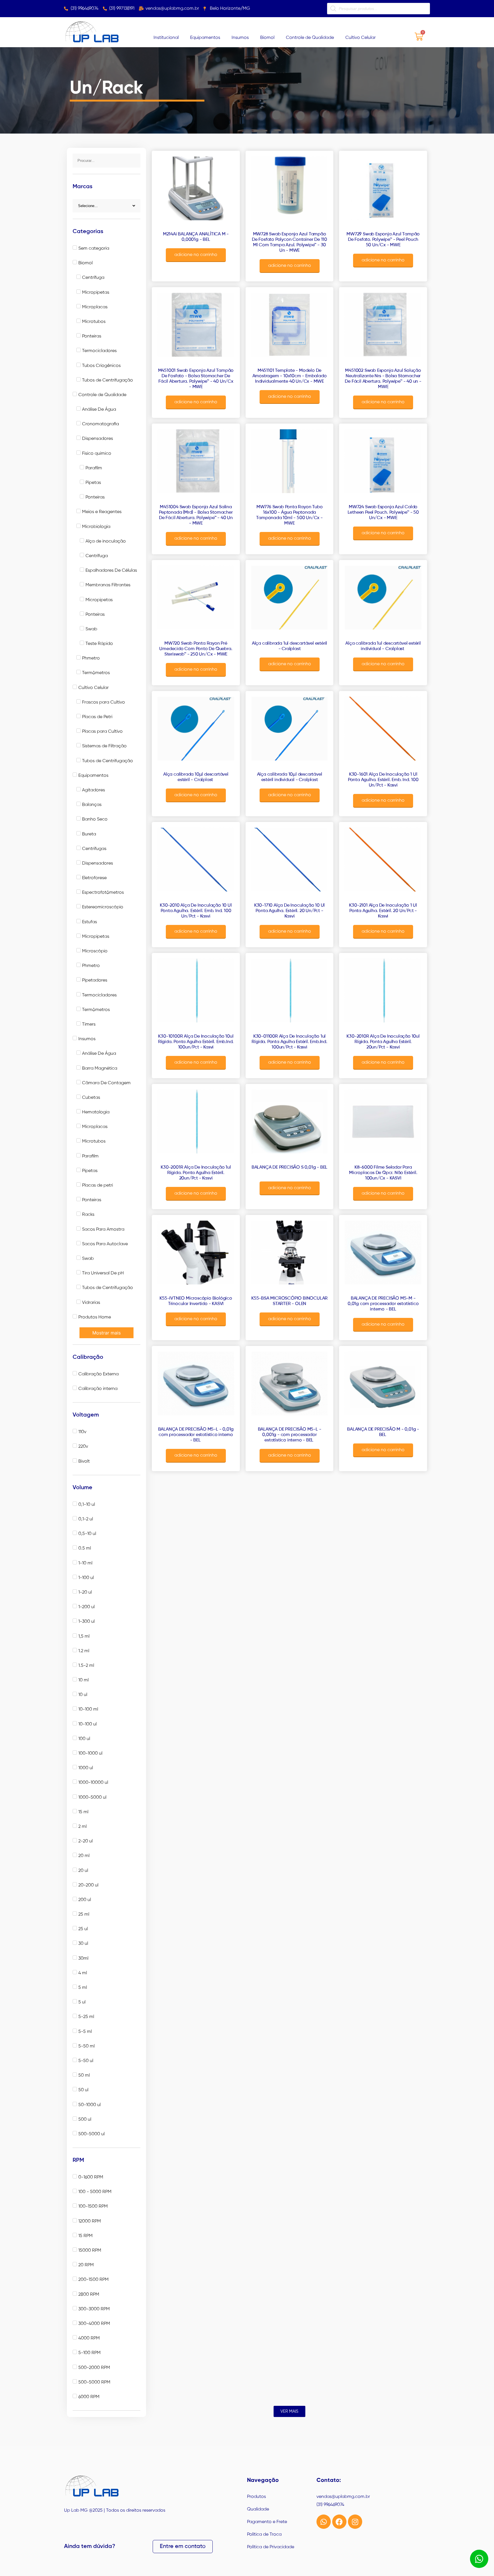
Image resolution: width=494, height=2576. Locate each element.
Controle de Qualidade (310, 38)
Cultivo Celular (360, 38)
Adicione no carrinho (196, 255)
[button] (289, 2411)
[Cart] (419, 36)
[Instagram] (355, 2522)
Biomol (267, 38)
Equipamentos (205, 38)
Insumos (240, 38)
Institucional (166, 38)
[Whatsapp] (324, 2522)
